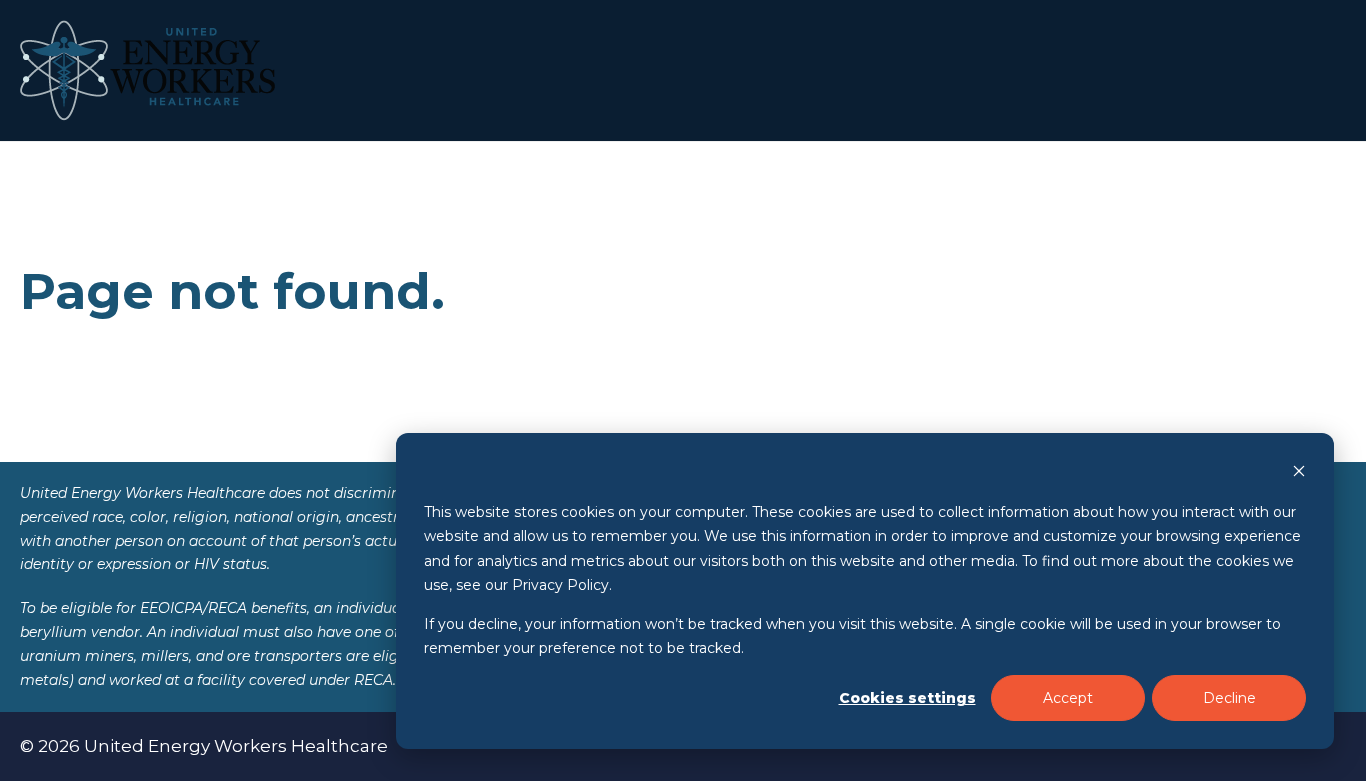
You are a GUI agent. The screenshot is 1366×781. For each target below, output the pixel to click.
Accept (1068, 698)
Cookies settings (907, 698)
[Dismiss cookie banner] (1299, 473)
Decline (1229, 698)
